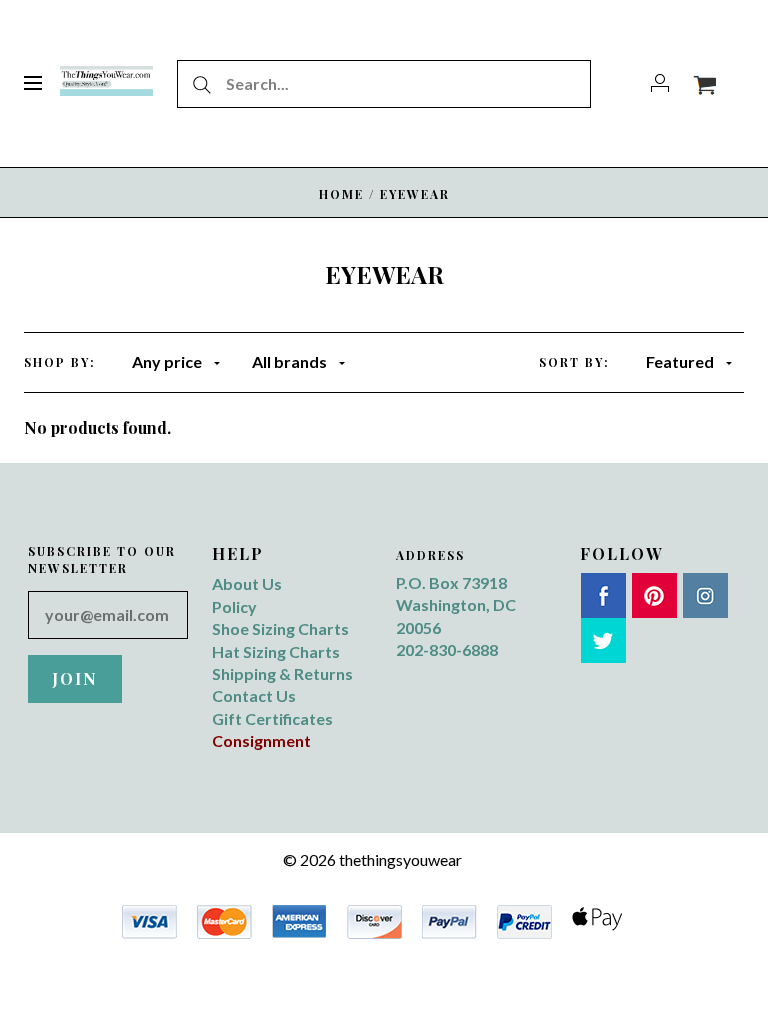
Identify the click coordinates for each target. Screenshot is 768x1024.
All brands (289, 361)
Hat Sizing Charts (276, 651)
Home (341, 194)
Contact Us (254, 695)
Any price (167, 361)
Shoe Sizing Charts (280, 628)
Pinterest (654, 595)
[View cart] (704, 83)
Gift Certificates (272, 718)
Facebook (603, 595)
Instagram (705, 595)
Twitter (603, 640)
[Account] (660, 83)
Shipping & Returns (282, 673)
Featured (680, 361)
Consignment (261, 740)
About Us (247, 583)
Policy (234, 606)
